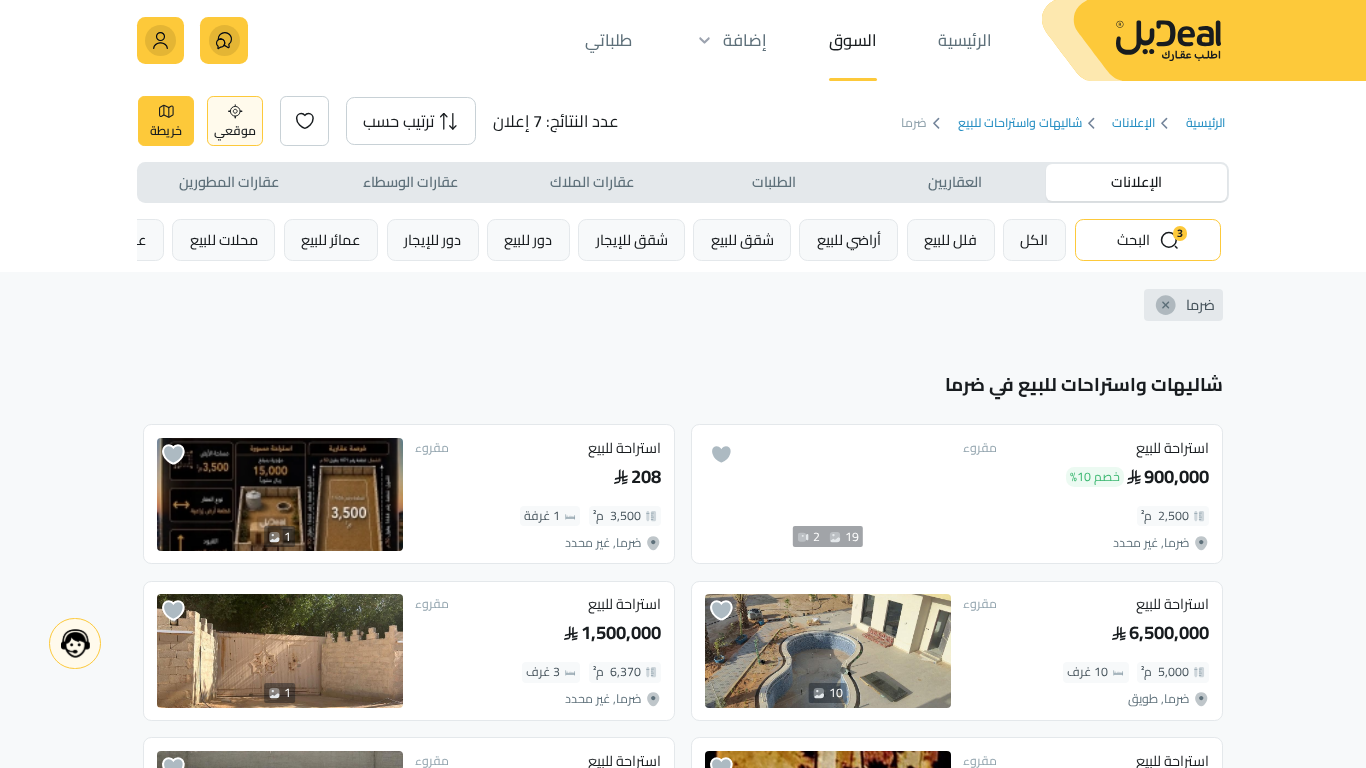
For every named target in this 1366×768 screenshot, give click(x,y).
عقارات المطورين (229, 181)
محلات (224, 239)
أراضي (849, 239)
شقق (742, 239)
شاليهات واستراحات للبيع (1019, 123)
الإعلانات (1133, 123)
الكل (1034, 239)
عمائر (331, 239)
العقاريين (955, 181)
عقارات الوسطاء (410, 181)
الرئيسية (1204, 123)
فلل (950, 239)
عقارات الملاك (592, 181)
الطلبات (774, 181)
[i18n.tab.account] (160, 40)
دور (528, 239)
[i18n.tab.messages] (223, 40)
